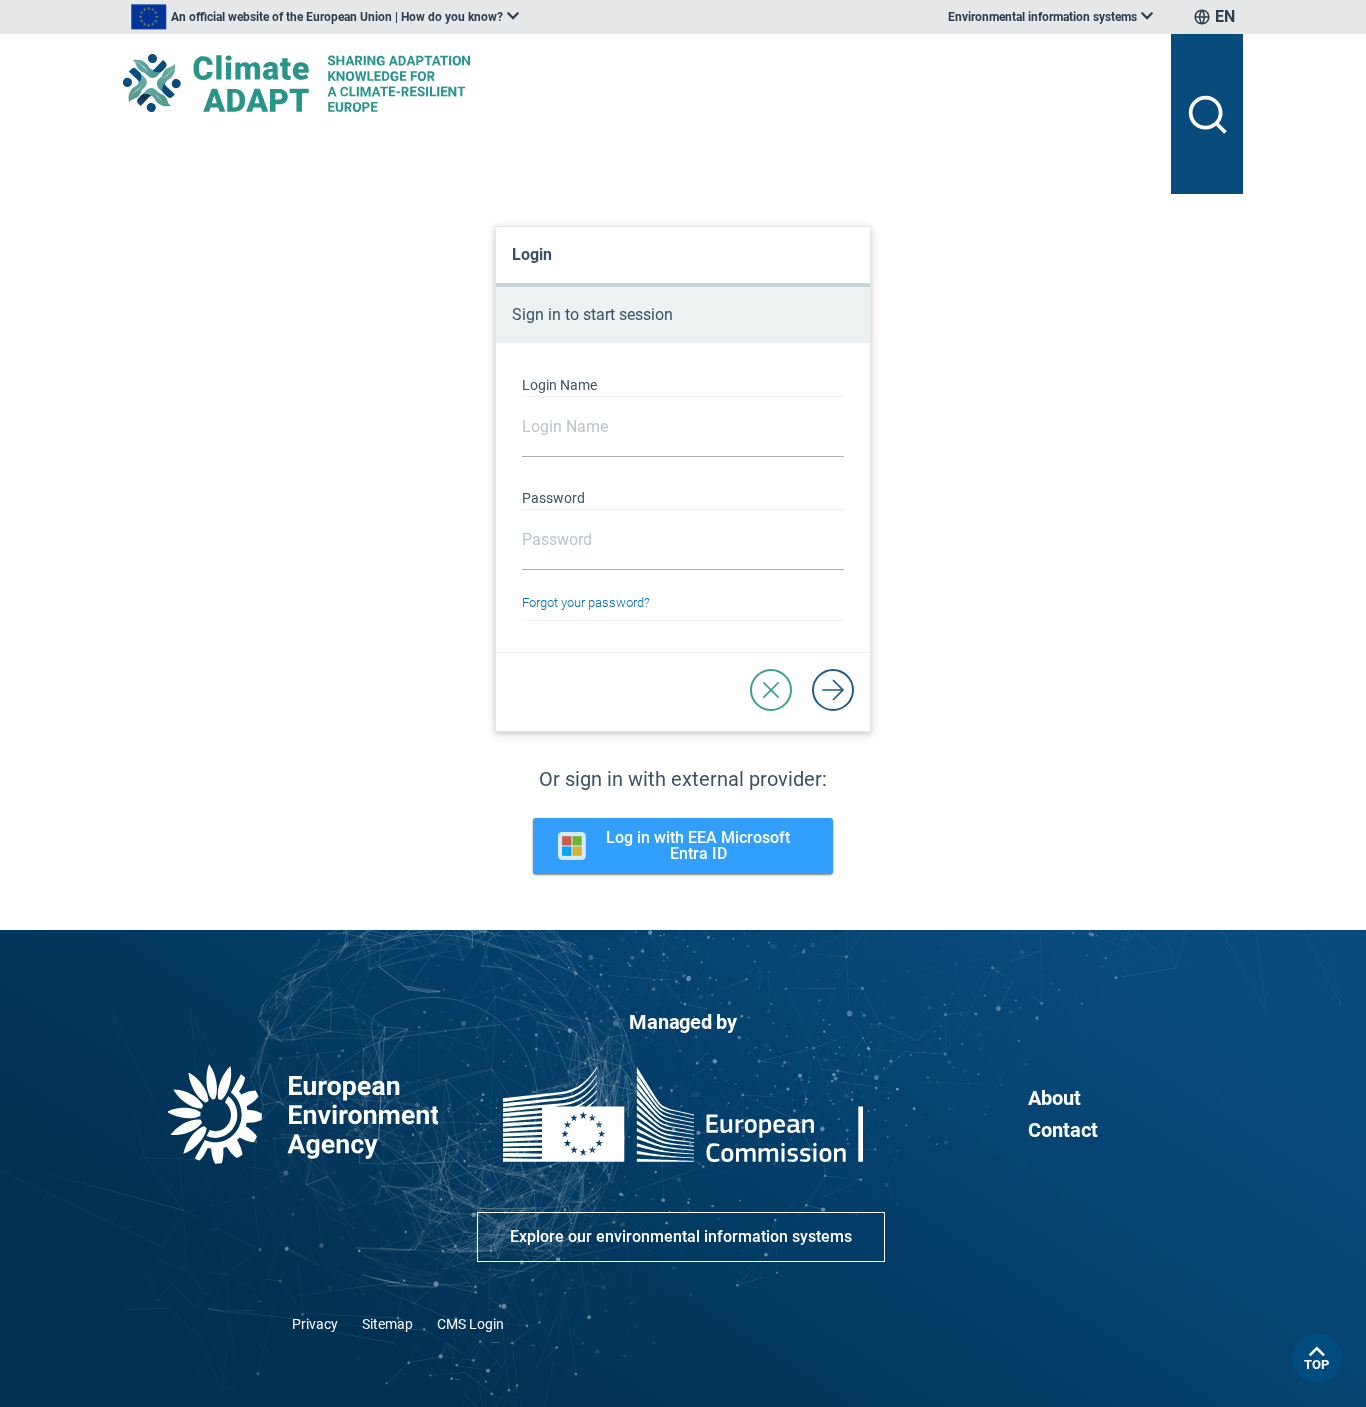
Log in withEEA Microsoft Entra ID (698, 845)
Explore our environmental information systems (681, 1236)
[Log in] (833, 690)
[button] (771, 690)
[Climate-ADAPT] (639, 83)
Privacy (315, 1324)
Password (553, 498)
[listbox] (325, 17)
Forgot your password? (586, 602)
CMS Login (470, 1324)
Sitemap (387, 1324)
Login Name (559, 385)
